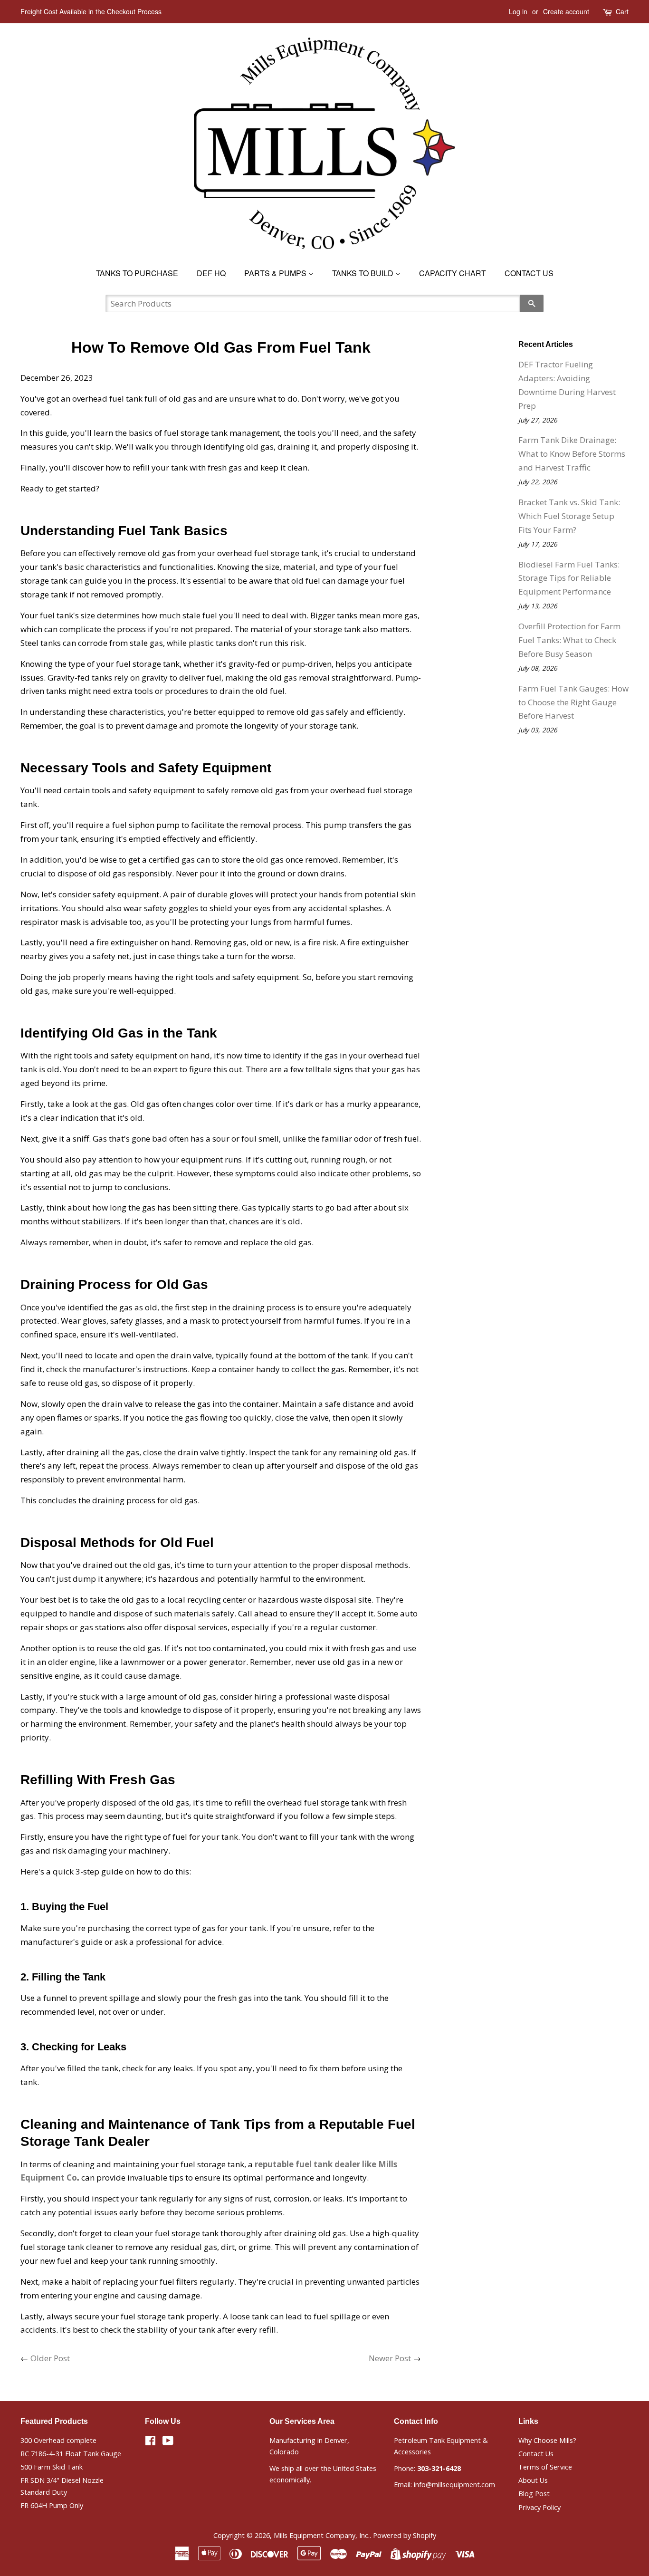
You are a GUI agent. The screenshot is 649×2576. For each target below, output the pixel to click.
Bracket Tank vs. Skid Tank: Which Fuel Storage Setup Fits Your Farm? (569, 516)
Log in (518, 11)
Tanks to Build (364, 273)
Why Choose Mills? (547, 2440)
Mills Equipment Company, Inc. (322, 2535)
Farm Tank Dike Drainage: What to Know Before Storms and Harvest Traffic (572, 454)
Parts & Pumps (276, 273)
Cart (622, 11)
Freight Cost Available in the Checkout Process (91, 11)
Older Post (50, 2358)
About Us (533, 2480)
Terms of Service (545, 2467)
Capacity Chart (453, 273)
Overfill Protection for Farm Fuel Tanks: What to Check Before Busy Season (569, 640)
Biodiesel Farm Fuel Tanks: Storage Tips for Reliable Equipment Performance (569, 578)
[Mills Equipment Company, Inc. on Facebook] (150, 2442)
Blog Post (534, 2494)
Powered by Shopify (405, 2535)
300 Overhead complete (58, 2440)
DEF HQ (211, 273)
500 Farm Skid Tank (52, 2467)
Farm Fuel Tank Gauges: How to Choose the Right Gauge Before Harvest (573, 702)
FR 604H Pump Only (52, 2505)
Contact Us (529, 273)
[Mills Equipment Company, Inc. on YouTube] (168, 2442)
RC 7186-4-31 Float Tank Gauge (71, 2454)
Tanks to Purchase (137, 273)
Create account (566, 11)
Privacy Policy (539, 2507)
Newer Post (390, 2358)
